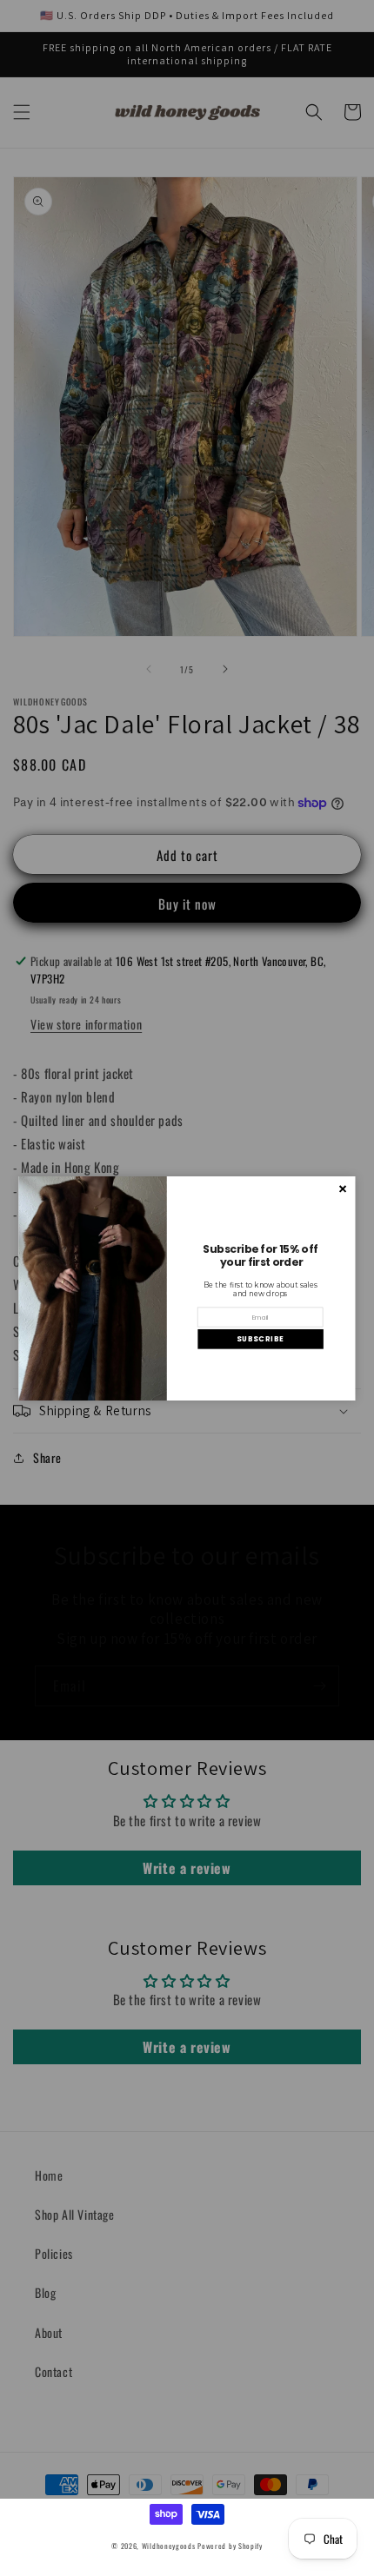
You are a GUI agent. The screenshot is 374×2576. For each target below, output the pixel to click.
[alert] (187, 1288)
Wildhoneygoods (169, 2546)
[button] (260, 1338)
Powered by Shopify (230, 2546)
